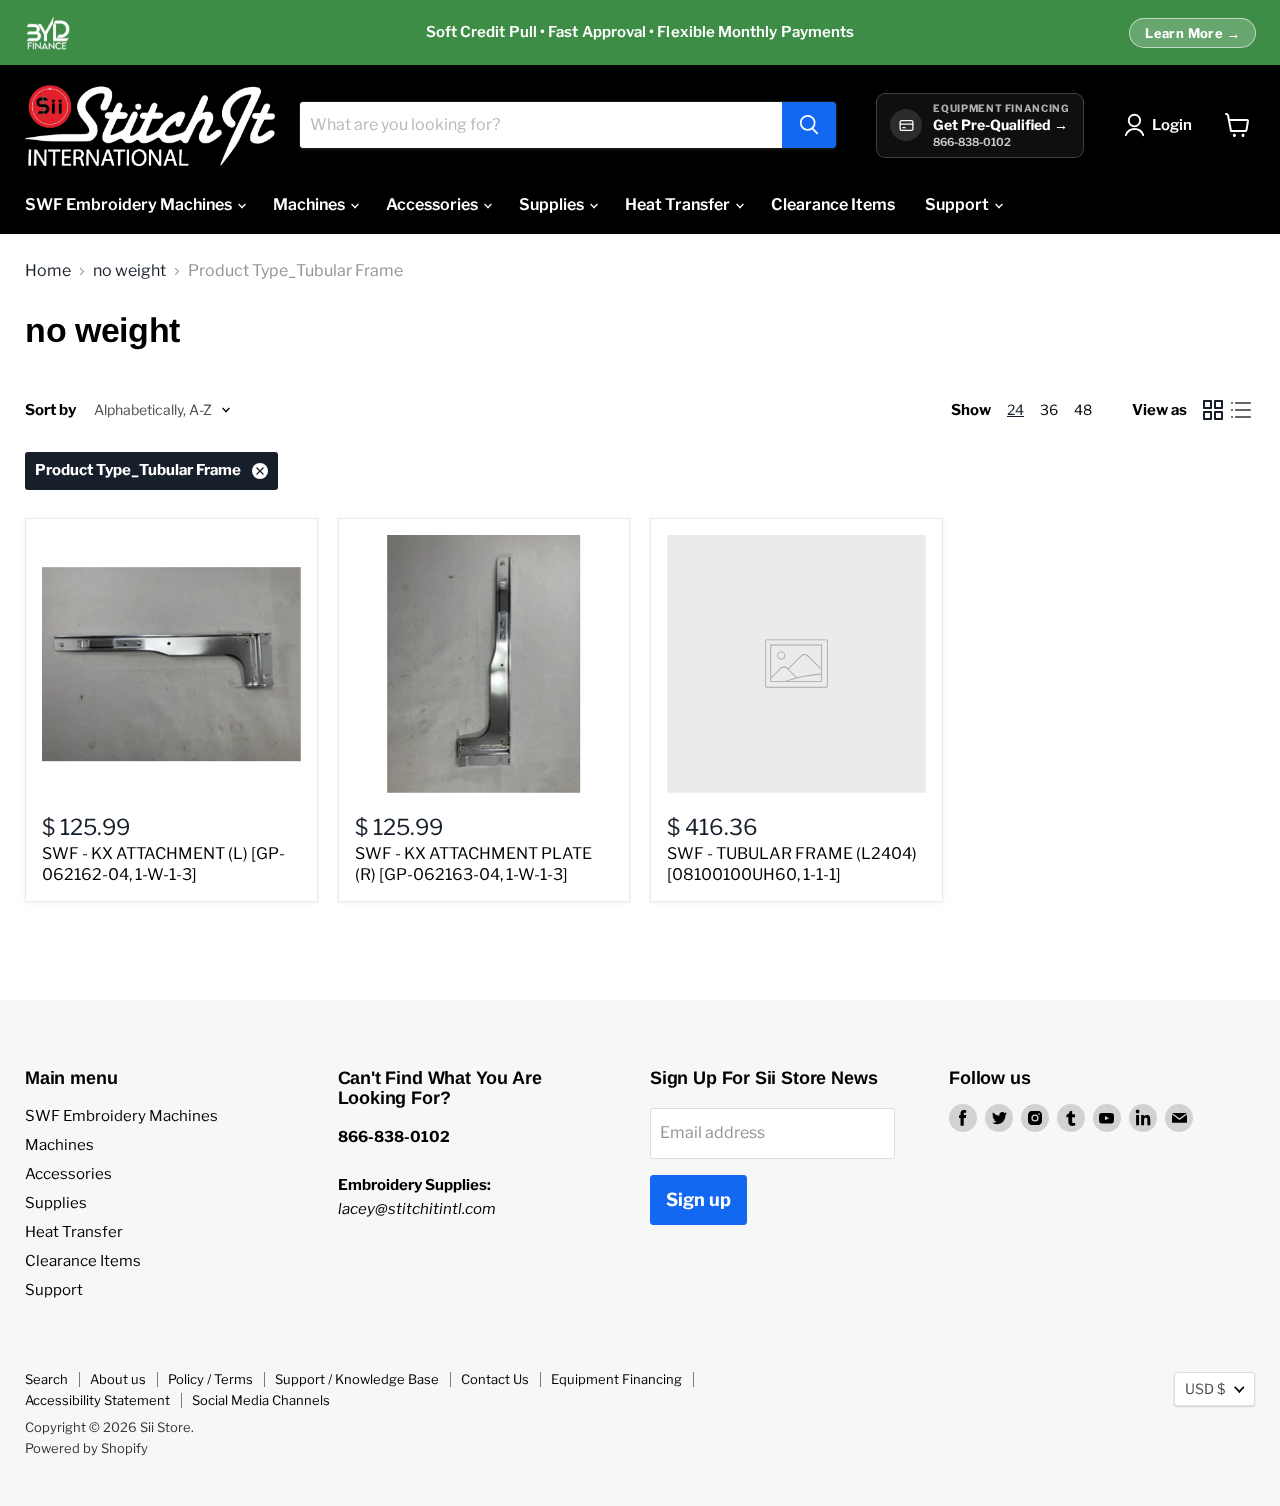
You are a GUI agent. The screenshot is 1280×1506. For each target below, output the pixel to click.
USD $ (1205, 1388)
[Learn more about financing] (640, 33)
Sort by (50, 410)
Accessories (433, 204)
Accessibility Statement (97, 1400)
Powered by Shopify (86, 1448)
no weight (129, 271)
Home (48, 271)
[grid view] (1213, 410)
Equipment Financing (616, 1379)
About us (118, 1379)
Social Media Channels (261, 1400)
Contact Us (495, 1379)
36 (1049, 409)
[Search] (809, 125)
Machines (310, 204)
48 (1083, 409)
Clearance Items (833, 204)
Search (46, 1379)
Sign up (698, 1199)
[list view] (1241, 410)
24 (1015, 409)
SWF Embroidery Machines (130, 204)
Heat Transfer (679, 204)
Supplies (553, 204)
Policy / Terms (210, 1379)
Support (958, 204)
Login (1172, 125)
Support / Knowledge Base (357, 1379)
